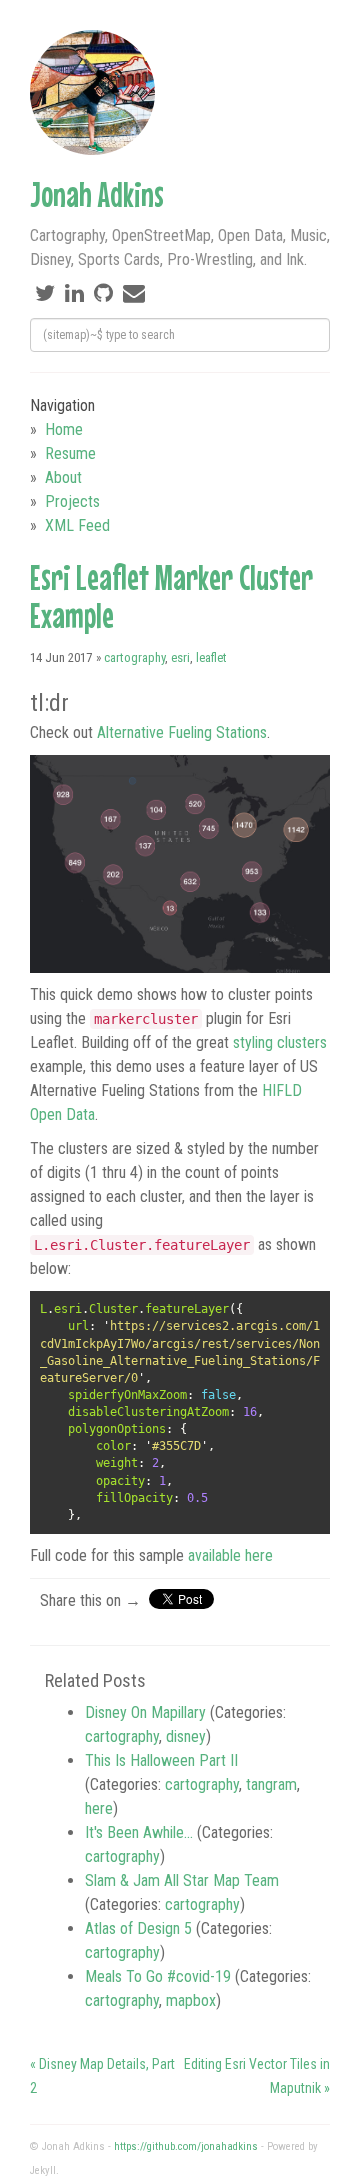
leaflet (211, 657)
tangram (271, 1784)
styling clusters (280, 1042)
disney (186, 1736)
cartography (134, 657)
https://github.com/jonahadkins (186, 2146)
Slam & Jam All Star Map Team (182, 1880)
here (99, 1808)
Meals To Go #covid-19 (158, 1976)
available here (230, 1555)
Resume (70, 453)
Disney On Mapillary (145, 1712)
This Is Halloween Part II (161, 1760)
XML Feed (77, 525)
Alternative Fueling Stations (182, 732)
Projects (72, 501)
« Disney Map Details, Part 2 (102, 2076)
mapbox (191, 2000)
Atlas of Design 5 (138, 1928)
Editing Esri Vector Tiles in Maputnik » (257, 2076)
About (63, 477)
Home (64, 429)
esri (180, 657)
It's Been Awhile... (139, 1832)
